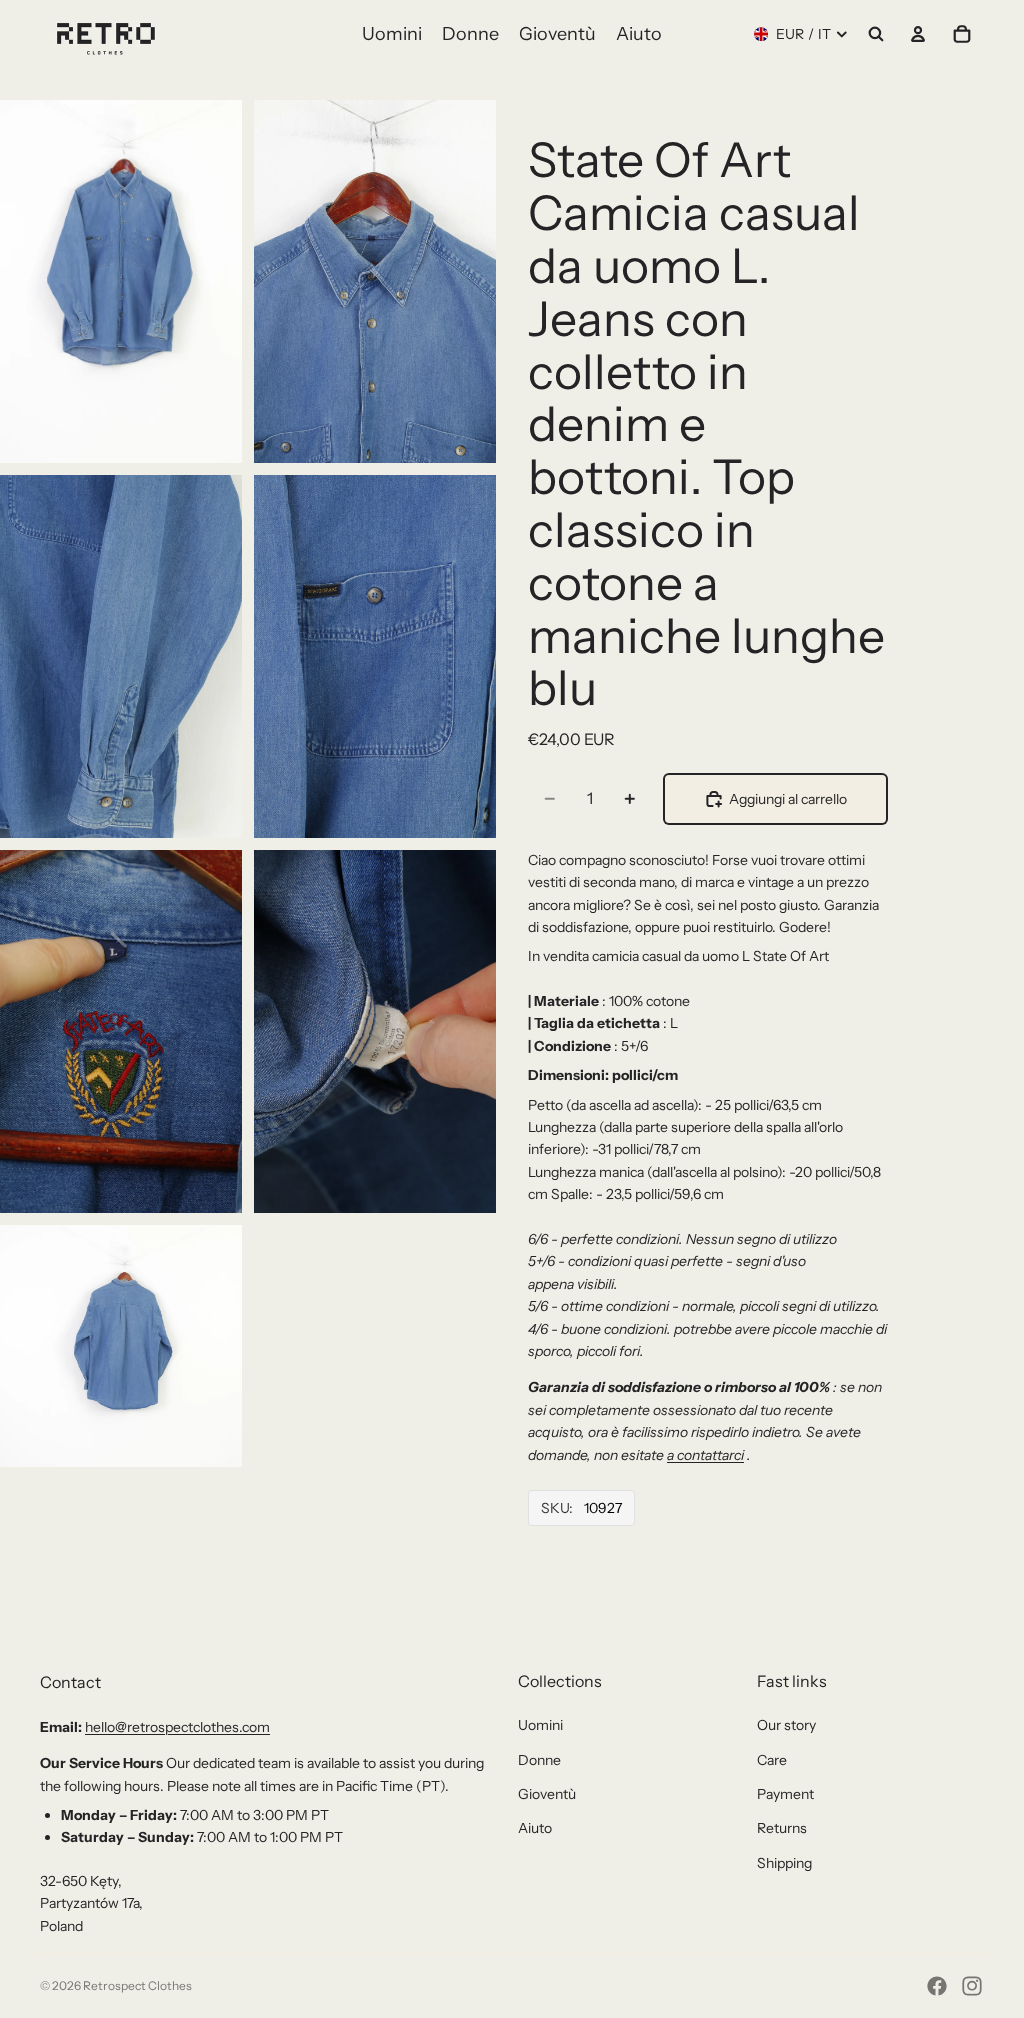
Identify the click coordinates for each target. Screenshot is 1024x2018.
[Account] (918, 34)
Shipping (784, 1863)
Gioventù (547, 1794)
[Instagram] (972, 1986)
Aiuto (535, 1828)
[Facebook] (937, 1986)
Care (772, 1760)
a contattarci (705, 1455)
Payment (785, 1794)
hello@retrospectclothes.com (177, 1727)
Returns (782, 1828)
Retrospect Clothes (137, 1985)
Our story (786, 1725)
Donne (539, 1760)
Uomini (540, 1725)
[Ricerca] (876, 34)
